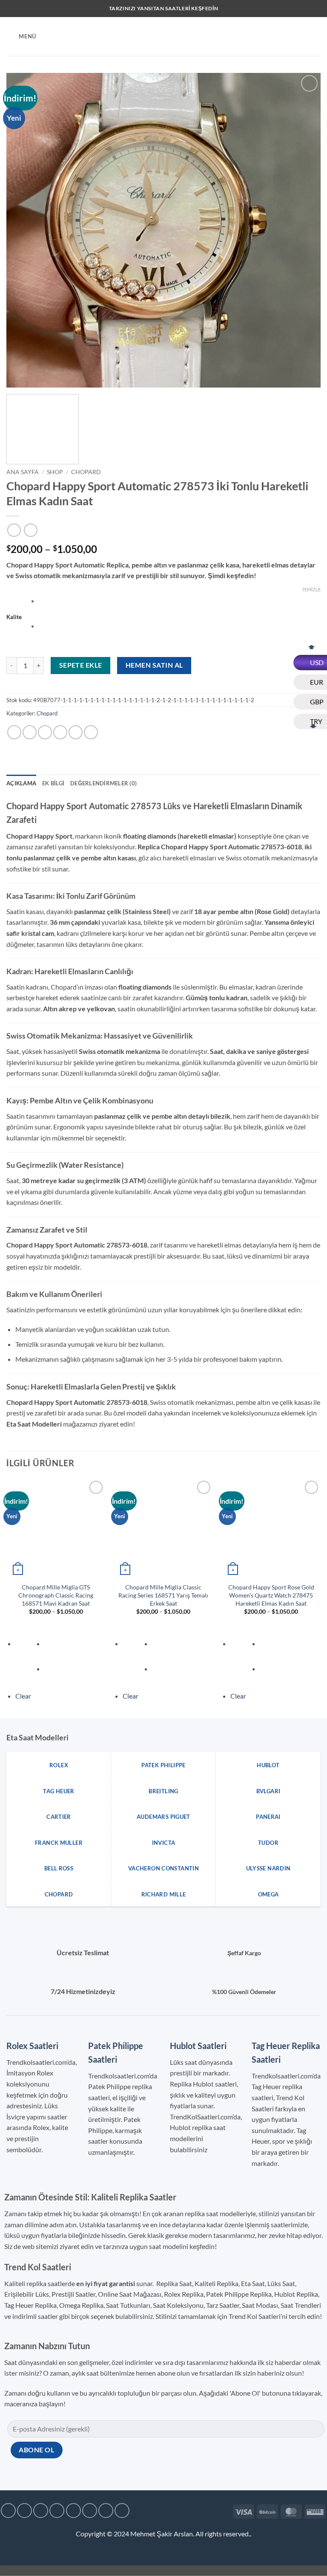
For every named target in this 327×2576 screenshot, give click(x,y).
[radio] (179, 602)
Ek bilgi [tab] (53, 783)
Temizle (311, 589)
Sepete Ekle (81, 665)
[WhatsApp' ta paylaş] (14, 732)
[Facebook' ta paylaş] (30, 732)
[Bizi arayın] (90, 2511)
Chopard (86, 472)
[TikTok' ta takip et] (41, 2511)
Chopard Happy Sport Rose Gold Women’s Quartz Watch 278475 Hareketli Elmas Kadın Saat (271, 1595)
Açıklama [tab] (21, 783)
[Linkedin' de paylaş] (91, 732)
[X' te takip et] (57, 2511)
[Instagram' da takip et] (24, 2511)
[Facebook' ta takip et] (8, 2511)
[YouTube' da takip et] (122, 2511)
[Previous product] (30, 530)
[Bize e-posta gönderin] (73, 2511)
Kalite (14, 617)
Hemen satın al (154, 665)
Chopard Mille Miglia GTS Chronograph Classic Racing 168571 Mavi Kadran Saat (56, 1595)
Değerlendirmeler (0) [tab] (103, 783)
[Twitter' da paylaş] (45, 732)
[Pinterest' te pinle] (76, 732)
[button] (21, 36)
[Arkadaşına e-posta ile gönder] (60, 732)
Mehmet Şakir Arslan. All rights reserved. (190, 2534)
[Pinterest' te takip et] (106, 2511)
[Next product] (14, 530)
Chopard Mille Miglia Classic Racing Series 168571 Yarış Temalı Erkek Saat (163, 1595)
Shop (55, 472)
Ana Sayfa (23, 472)
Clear (23, 1696)
